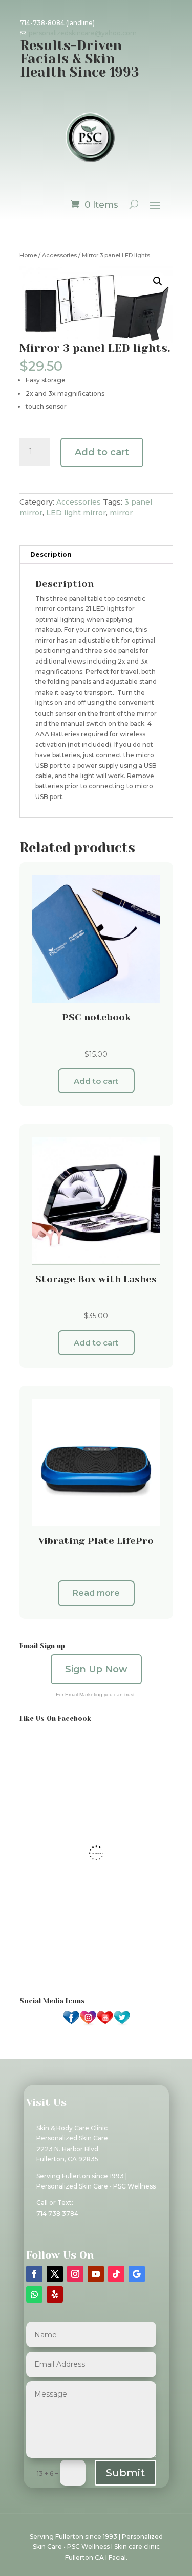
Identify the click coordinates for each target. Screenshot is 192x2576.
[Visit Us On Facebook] (71, 2024)
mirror (121, 513)
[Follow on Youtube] (96, 2274)
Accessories (59, 255)
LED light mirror (76, 513)
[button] (158, 281)
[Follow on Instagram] (75, 2274)
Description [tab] (51, 554)
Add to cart (102, 452)
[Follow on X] (55, 2274)
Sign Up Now (96, 1669)
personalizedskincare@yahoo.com (83, 33)
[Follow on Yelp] (55, 2294)
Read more (96, 1593)
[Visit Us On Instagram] (88, 2024)
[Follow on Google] (137, 2274)
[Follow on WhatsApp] (34, 2294)
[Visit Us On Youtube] (105, 2024)
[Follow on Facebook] (34, 2274)
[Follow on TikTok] (116, 2274)
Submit (125, 2473)
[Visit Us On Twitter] (122, 2024)
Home (28, 255)
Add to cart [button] (96, 1081)
